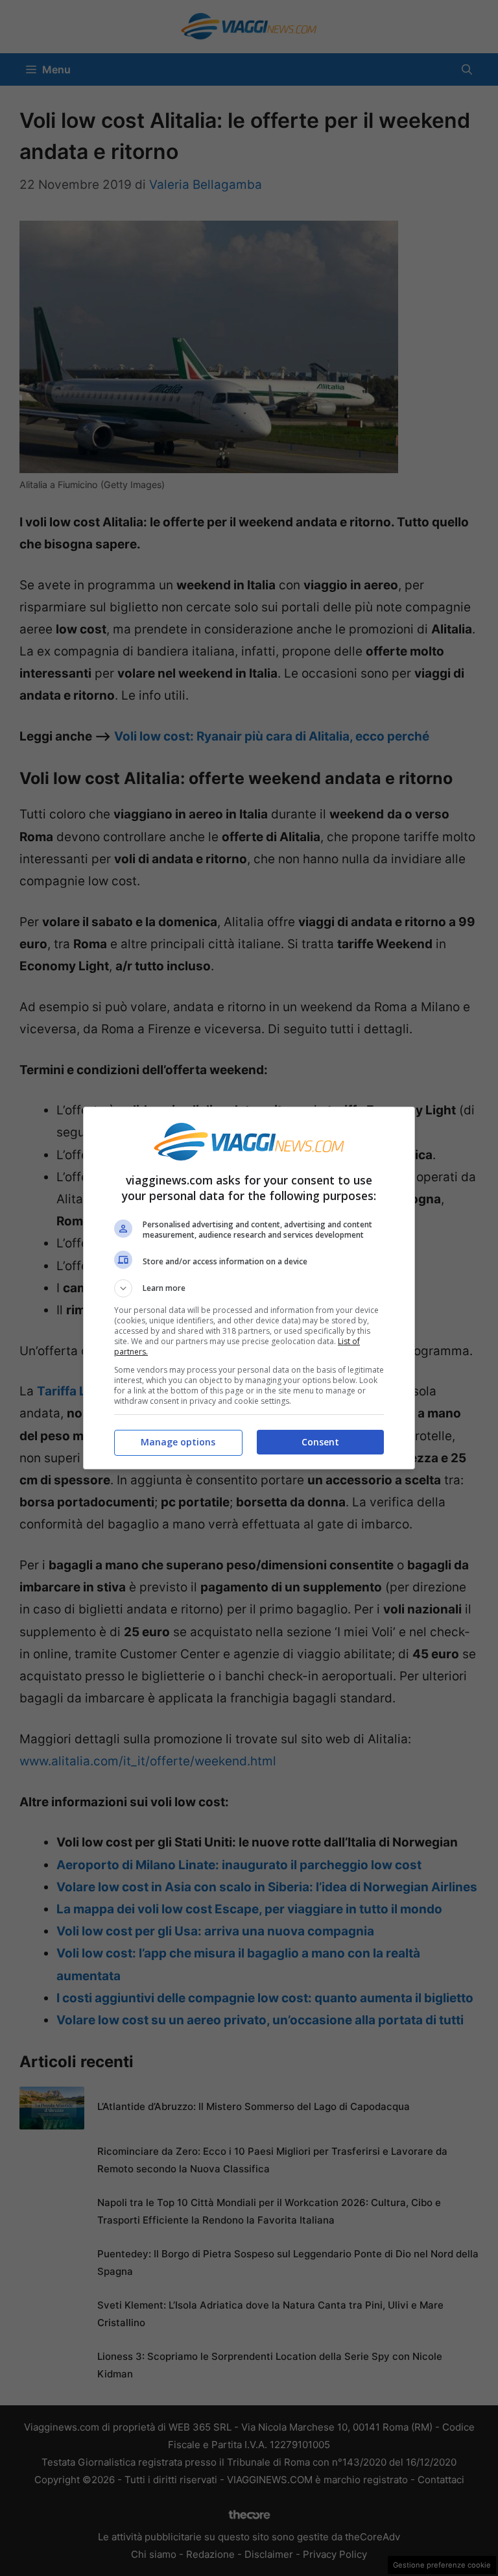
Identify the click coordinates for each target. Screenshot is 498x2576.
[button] (249, 1288)
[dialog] (249, 1288)
